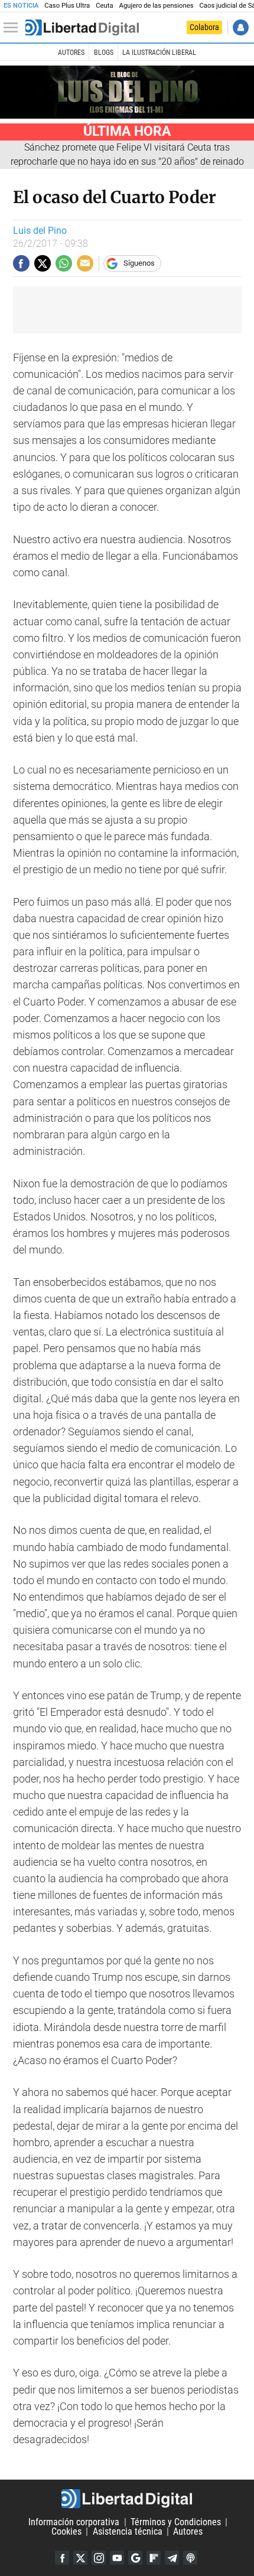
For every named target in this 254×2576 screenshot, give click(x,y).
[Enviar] (64, 263)
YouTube (117, 2558)
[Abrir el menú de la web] (14, 28)
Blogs (104, 53)
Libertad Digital (127, 2499)
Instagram (99, 2558)
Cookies (66, 2531)
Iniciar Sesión (241, 27)
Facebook (62, 2558)
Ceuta (104, 6)
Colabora (204, 27)
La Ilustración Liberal (159, 53)
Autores (71, 53)
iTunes (190, 2558)
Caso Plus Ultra (67, 6)
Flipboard (154, 2558)
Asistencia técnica (128, 2531)
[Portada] (82, 28)
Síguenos (139, 263)
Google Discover (135, 2558)
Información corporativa (74, 2522)
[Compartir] (21, 263)
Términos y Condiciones (176, 2522)
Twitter (80, 2558)
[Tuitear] (43, 263)
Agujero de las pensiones (157, 6)
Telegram (172, 2558)
